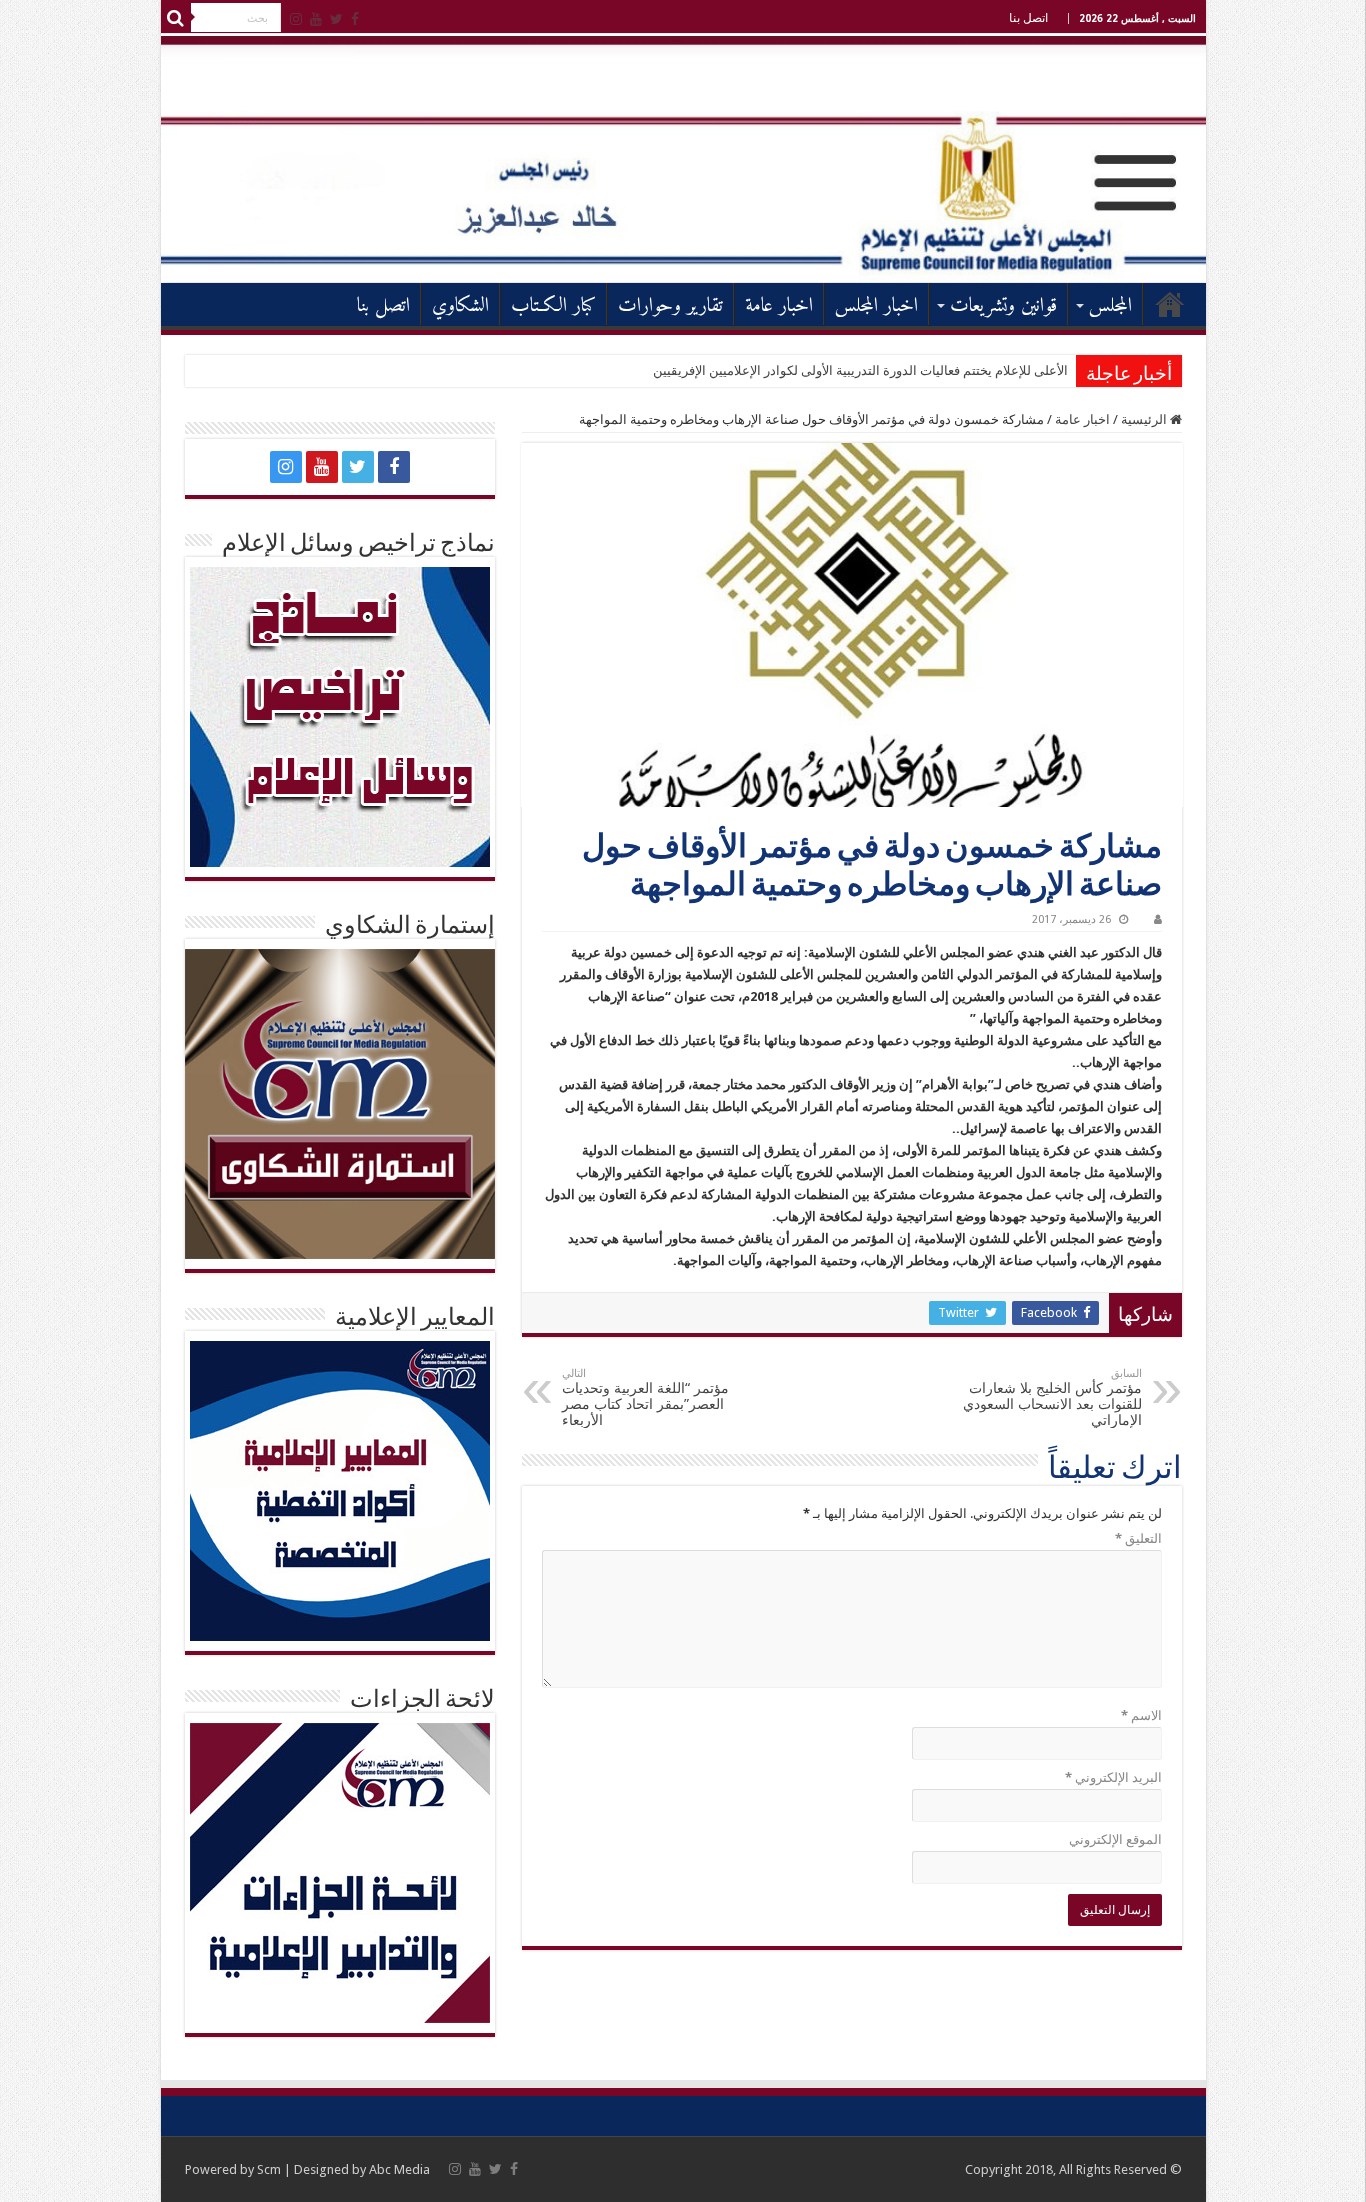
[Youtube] (316, 19)
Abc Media (399, 2169)
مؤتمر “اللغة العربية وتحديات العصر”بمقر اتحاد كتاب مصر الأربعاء (645, 1397)
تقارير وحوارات (670, 306)
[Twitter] (336, 19)
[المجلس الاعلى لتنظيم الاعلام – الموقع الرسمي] (683, 158)
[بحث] (176, 18)
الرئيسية (1170, 304)
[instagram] (296, 19)
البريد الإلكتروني (1113, 1777)
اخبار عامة (779, 306)
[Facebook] (355, 19)
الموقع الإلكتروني (1115, 1839)
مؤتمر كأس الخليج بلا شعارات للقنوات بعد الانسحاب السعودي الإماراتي (1052, 1397)
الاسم (1141, 1715)
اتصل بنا (1028, 18)
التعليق (1138, 1538)
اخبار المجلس (876, 306)
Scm (269, 2169)
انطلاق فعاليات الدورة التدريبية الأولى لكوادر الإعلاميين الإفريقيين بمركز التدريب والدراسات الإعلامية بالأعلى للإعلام (760, 370)
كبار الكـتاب (553, 306)
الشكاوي (460, 306)
